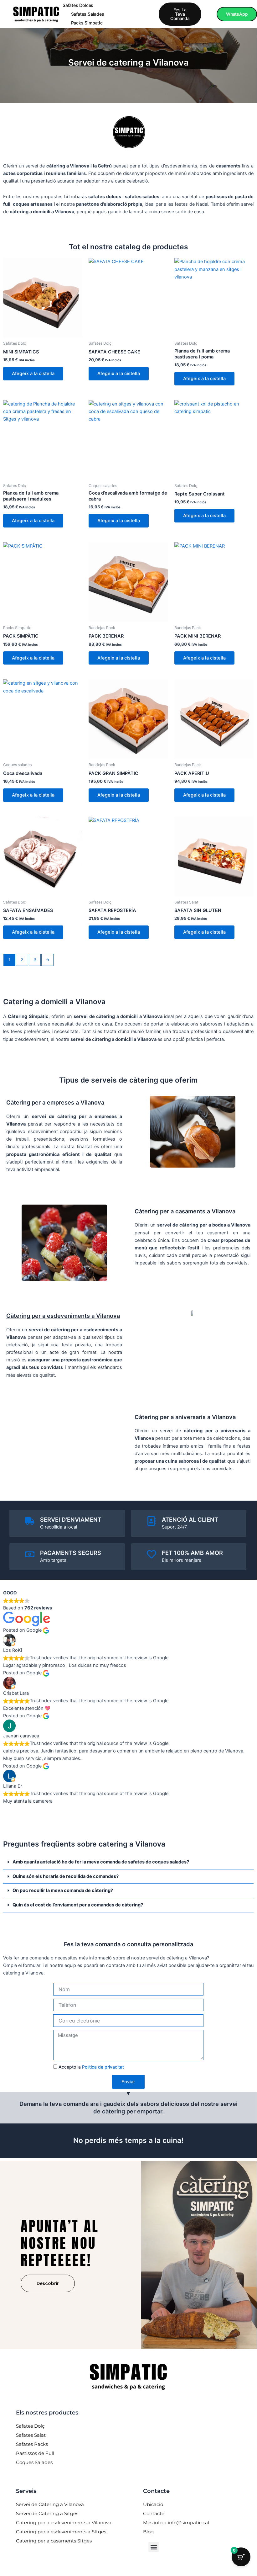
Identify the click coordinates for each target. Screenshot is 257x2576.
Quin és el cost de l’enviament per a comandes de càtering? (78, 1905)
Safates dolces (78, 5)
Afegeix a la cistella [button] (33, 374)
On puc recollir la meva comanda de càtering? (63, 1890)
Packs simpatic (87, 23)
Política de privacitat (103, 2067)
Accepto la (91, 2067)
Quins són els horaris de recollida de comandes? (66, 1876)
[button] (128, 1862)
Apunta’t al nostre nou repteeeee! (60, 2243)
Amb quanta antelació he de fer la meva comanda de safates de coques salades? (101, 1862)
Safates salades (88, 14)
